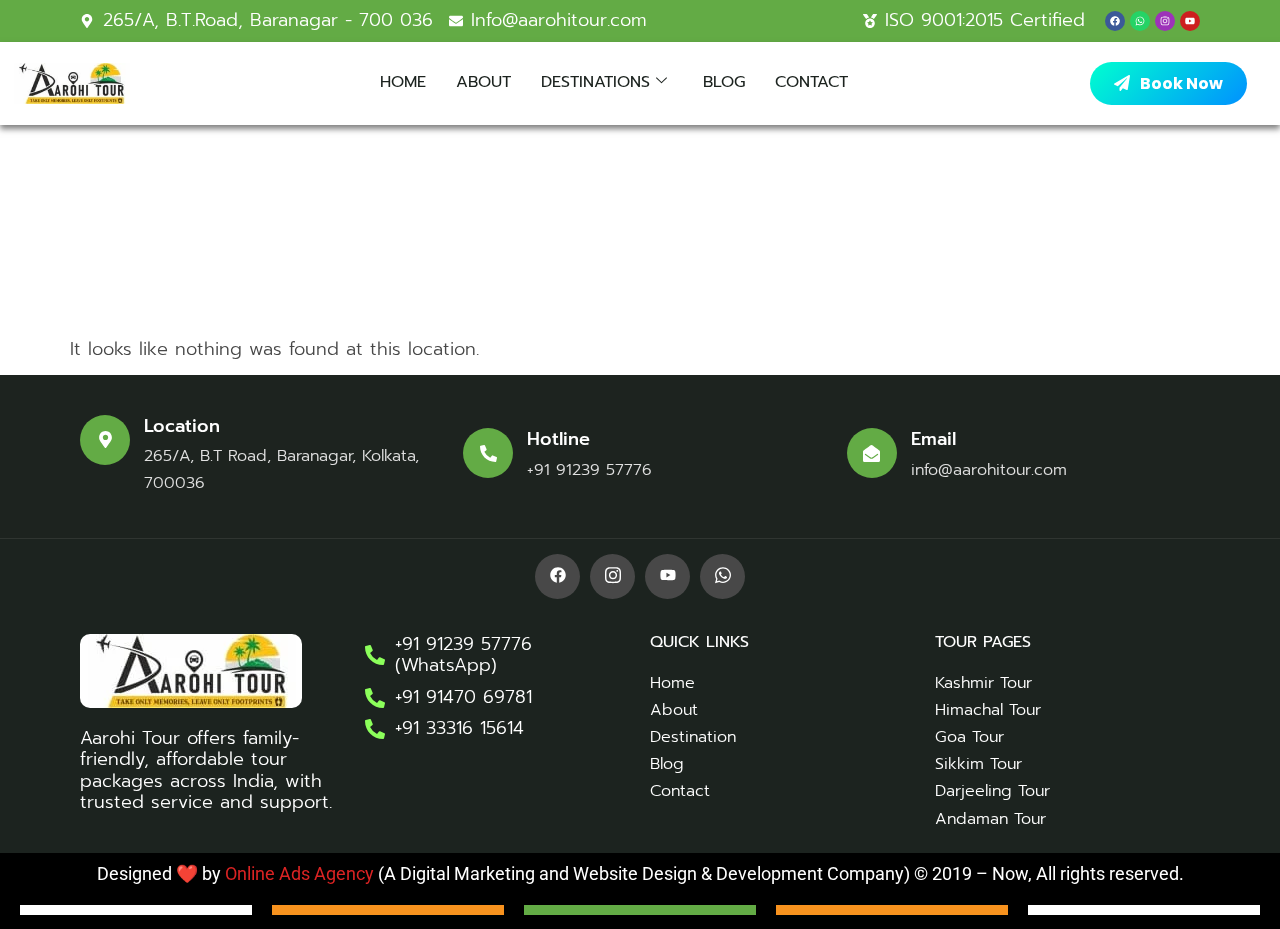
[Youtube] (1190, 21)
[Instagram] (1165, 21)
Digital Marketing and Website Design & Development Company (650, 873)
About (483, 82)
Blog (724, 82)
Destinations (595, 82)
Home (403, 82)
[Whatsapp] (1140, 21)
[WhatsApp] (722, 576)
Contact (811, 82)
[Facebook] (1115, 21)
